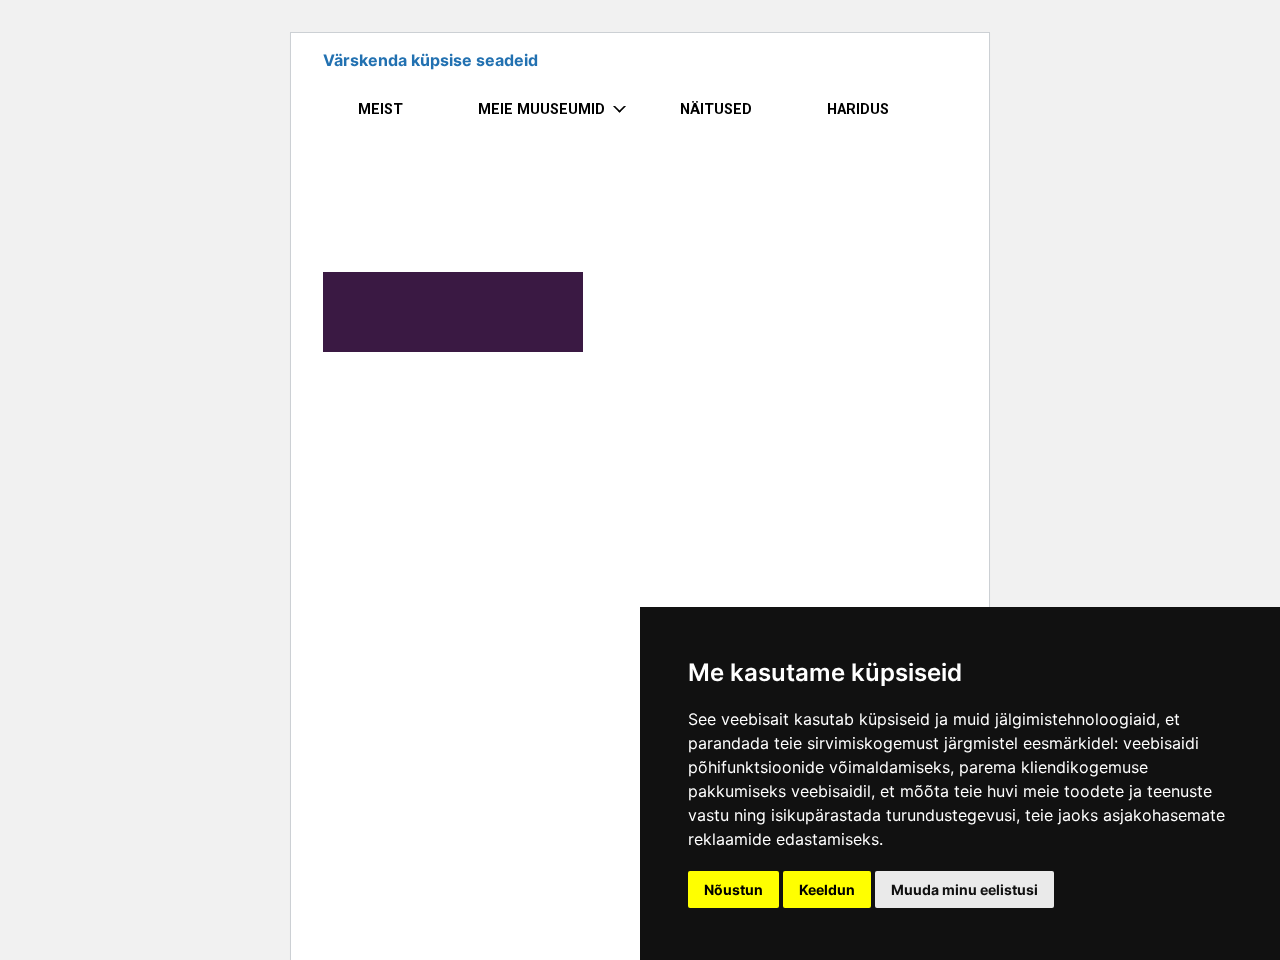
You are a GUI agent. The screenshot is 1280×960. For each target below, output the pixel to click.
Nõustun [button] (733, 889)
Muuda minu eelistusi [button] (964, 889)
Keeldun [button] (827, 889)
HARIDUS (858, 109)
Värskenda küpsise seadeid (430, 60)
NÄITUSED (716, 109)
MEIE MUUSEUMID (541, 109)
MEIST (380, 109)
